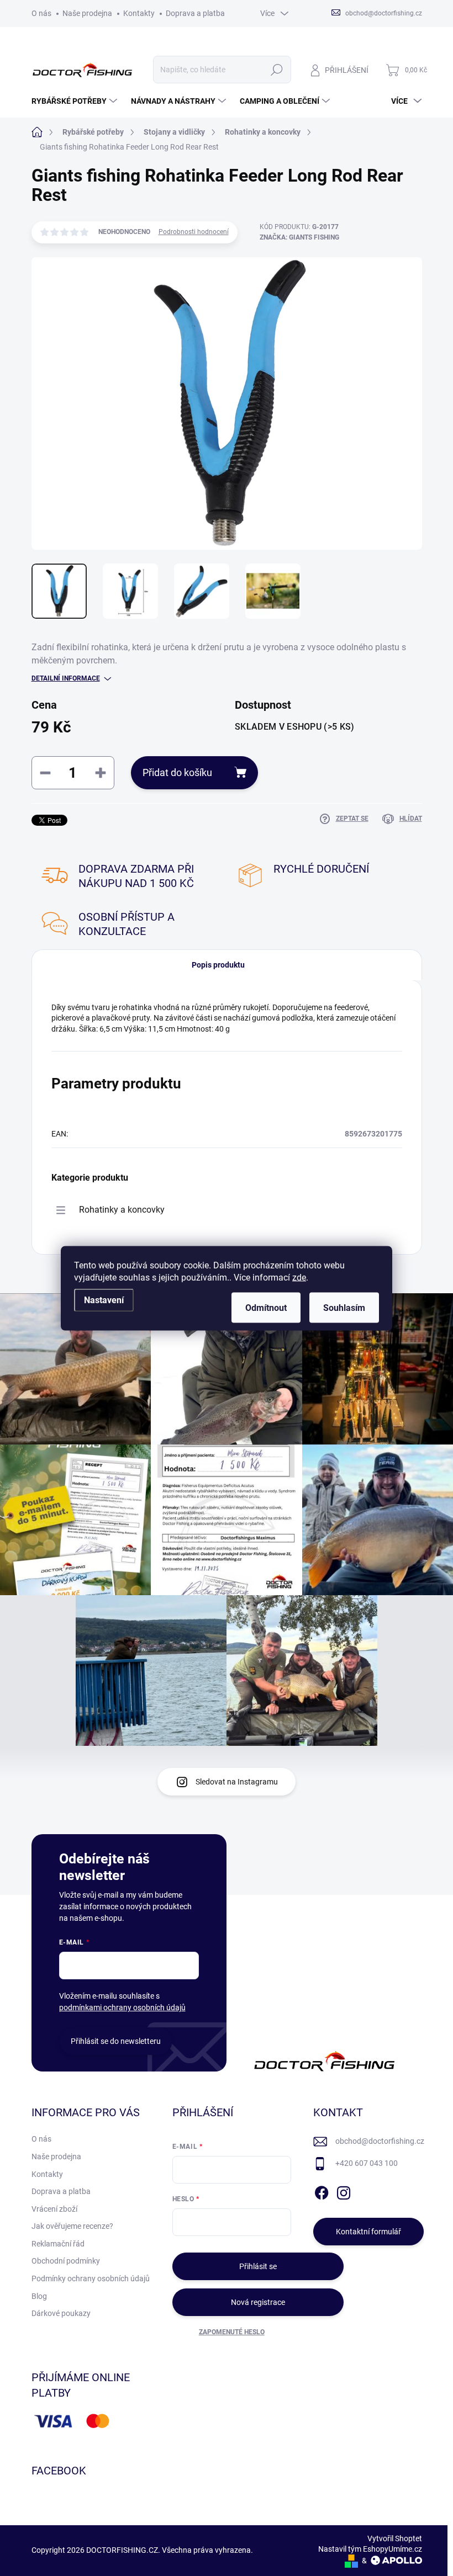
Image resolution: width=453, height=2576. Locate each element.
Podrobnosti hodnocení (194, 232)
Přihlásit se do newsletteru (116, 2041)
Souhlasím (344, 1307)
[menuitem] (76, 101)
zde (299, 1277)
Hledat (276, 70)
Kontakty (139, 13)
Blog (39, 2296)
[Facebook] (322, 2191)
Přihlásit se (258, 2266)
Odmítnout (266, 1307)
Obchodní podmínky (66, 2261)
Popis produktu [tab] (218, 965)
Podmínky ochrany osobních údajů (91, 2278)
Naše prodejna (87, 13)
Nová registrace (258, 2302)
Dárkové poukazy (61, 2313)
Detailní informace (66, 678)
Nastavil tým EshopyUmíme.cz (370, 2549)
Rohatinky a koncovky (122, 1210)
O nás (41, 13)
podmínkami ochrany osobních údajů (122, 2007)
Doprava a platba (195, 13)
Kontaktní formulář (368, 2232)
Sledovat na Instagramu (237, 1782)
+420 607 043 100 (367, 2163)
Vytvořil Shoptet (395, 2538)
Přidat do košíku (177, 772)
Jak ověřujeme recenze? (72, 2226)
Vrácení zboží (54, 2209)
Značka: (299, 237)
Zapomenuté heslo (232, 2332)
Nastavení (104, 1300)
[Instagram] (344, 2191)
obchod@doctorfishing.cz (380, 2141)
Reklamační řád (58, 2244)
